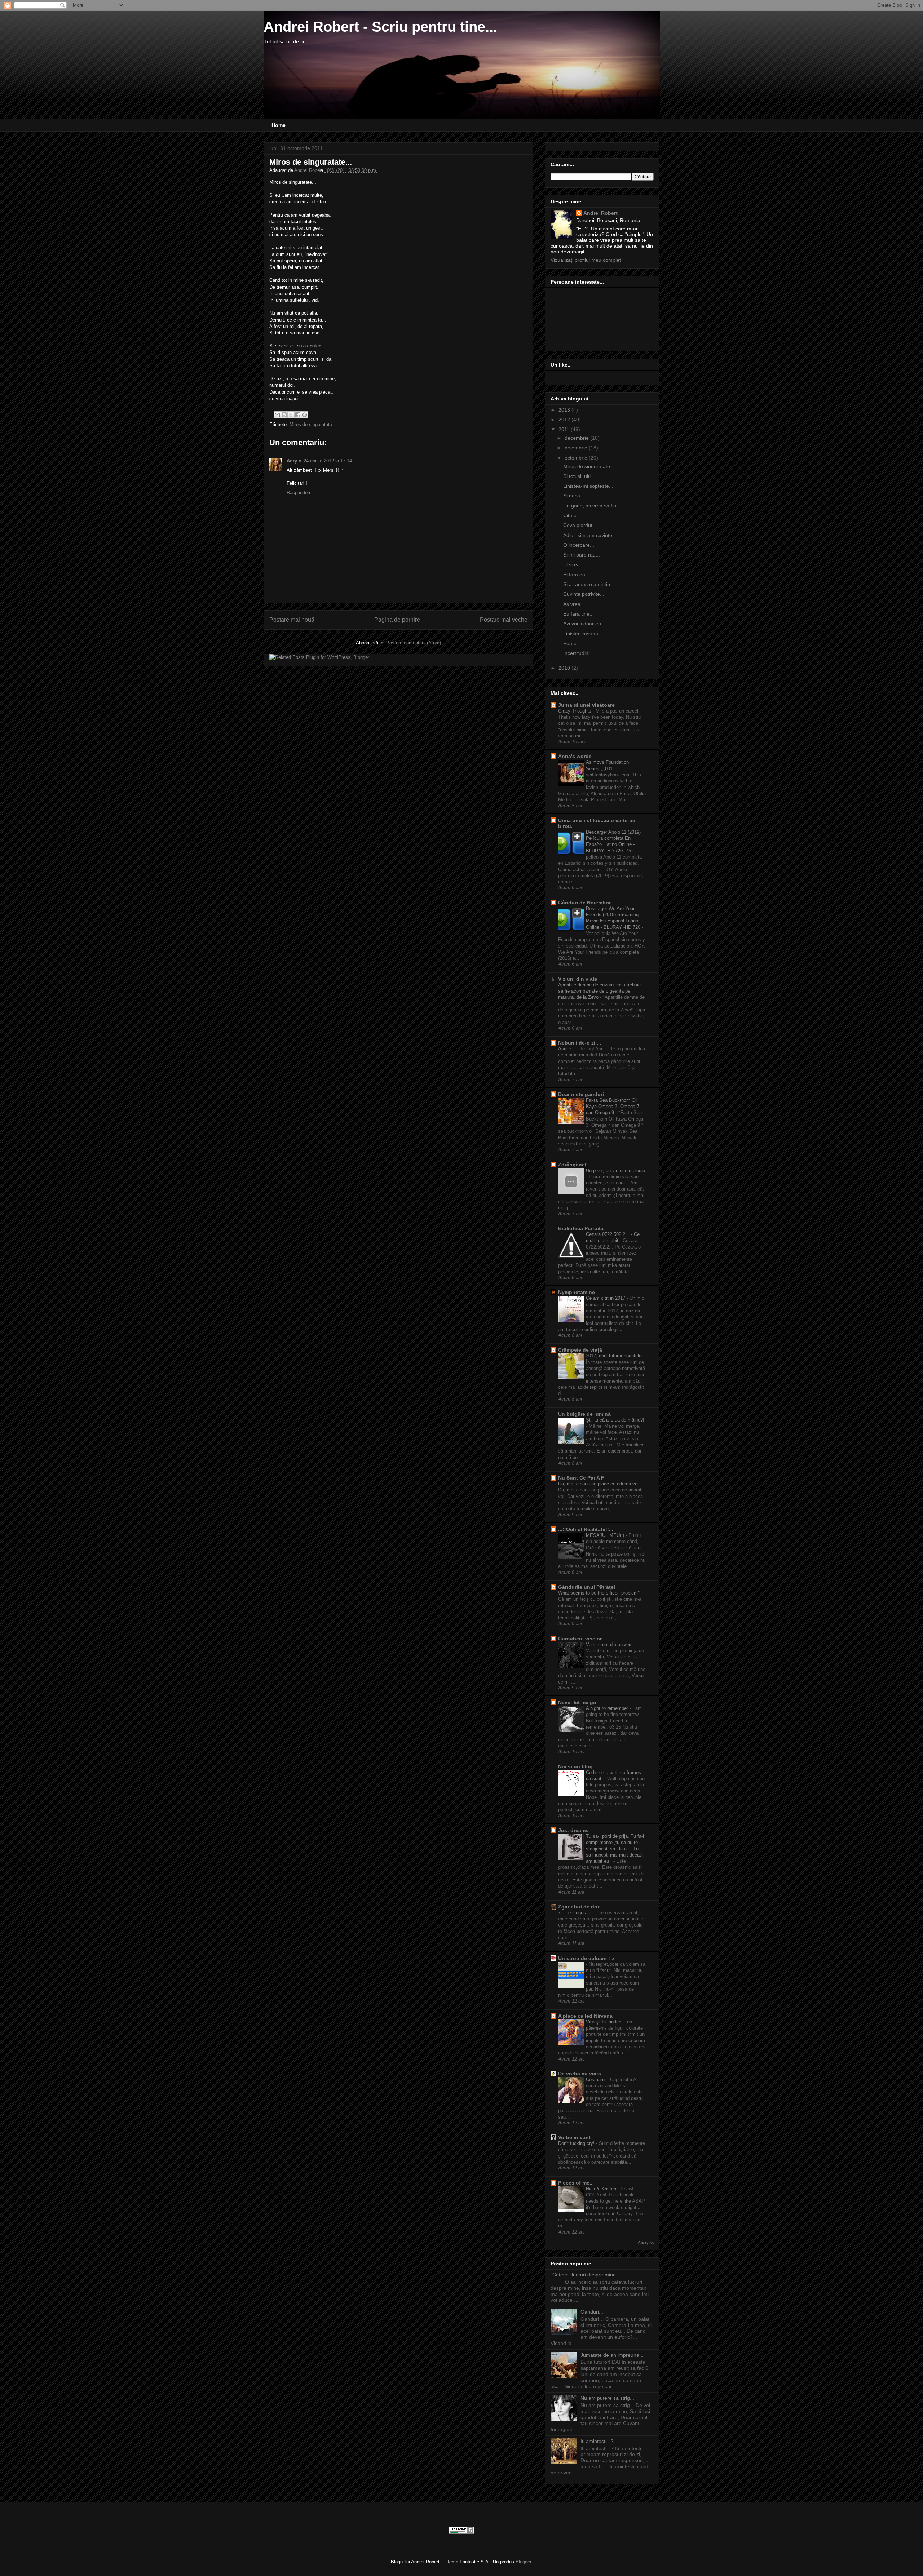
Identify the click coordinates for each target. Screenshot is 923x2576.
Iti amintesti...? (597, 2441)
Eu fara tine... (578, 614)
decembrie (577, 438)
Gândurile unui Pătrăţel (587, 1587)
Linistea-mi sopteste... (588, 486)
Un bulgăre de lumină (584, 1414)
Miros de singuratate (311, 424)
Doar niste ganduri (581, 1094)
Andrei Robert (309, 170)
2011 (565, 429)
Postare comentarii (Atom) (414, 643)
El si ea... (574, 564)
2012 (565, 420)
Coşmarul (597, 2080)
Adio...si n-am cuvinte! (588, 535)
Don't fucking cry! (577, 2143)
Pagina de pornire (397, 620)
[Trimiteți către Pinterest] (305, 415)
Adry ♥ (294, 461)
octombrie (577, 458)
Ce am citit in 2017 (606, 1298)
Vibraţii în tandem (605, 2022)
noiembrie (577, 448)
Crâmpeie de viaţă (580, 1350)
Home (279, 125)
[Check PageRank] (461, 2531)
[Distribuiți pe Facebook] (298, 415)
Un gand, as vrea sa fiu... (592, 506)
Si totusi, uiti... (579, 476)
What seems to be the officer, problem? (600, 1593)
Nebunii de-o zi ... (580, 1043)
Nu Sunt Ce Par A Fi (582, 1478)
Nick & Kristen (602, 2189)
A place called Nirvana (585, 2016)
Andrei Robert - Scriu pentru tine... (380, 27)
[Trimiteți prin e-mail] (277, 415)
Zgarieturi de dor (579, 1907)
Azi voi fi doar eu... (584, 624)
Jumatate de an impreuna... (612, 2355)
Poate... (572, 643)
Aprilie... (568, 1049)
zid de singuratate (577, 1913)
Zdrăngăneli (573, 1165)
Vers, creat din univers (610, 1644)
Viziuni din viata (578, 979)
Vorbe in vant (574, 2137)
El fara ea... (576, 575)
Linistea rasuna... (583, 634)
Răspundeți (298, 493)
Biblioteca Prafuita (581, 1228)
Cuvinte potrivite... (584, 594)
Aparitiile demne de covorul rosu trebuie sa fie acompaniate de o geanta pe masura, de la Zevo (599, 991)
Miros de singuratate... (589, 466)
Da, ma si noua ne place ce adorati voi (599, 1484)
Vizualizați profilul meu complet (586, 260)
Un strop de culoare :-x (586, 1958)
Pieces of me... (576, 2183)
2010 (565, 668)
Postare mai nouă (292, 620)
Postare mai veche (504, 620)
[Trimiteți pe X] (291, 415)
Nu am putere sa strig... (607, 2398)
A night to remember (608, 1708)
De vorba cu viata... (582, 2074)
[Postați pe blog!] (284, 415)
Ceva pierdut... (580, 525)
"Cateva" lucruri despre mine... (585, 2275)
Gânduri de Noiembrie (585, 903)
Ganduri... (592, 2312)
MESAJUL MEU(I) (606, 1535)
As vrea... (574, 604)
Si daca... (574, 496)
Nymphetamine (577, 1292)
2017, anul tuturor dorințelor (615, 1356)
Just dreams (573, 1830)
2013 (565, 410)
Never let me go (577, 1702)
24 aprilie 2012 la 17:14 (328, 461)
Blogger (523, 2562)
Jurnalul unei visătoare (586, 705)
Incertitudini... (578, 653)
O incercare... (579, 545)
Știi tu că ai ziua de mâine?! (615, 1420)
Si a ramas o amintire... (590, 584)
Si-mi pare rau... (582, 555)
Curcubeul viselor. (580, 1639)
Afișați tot (646, 2242)
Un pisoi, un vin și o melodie (615, 1170)
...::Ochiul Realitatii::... (586, 1529)
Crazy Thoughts (575, 711)
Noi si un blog (575, 1766)
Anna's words (575, 756)
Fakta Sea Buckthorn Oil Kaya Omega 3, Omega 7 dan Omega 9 (613, 1107)
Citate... (572, 515)
